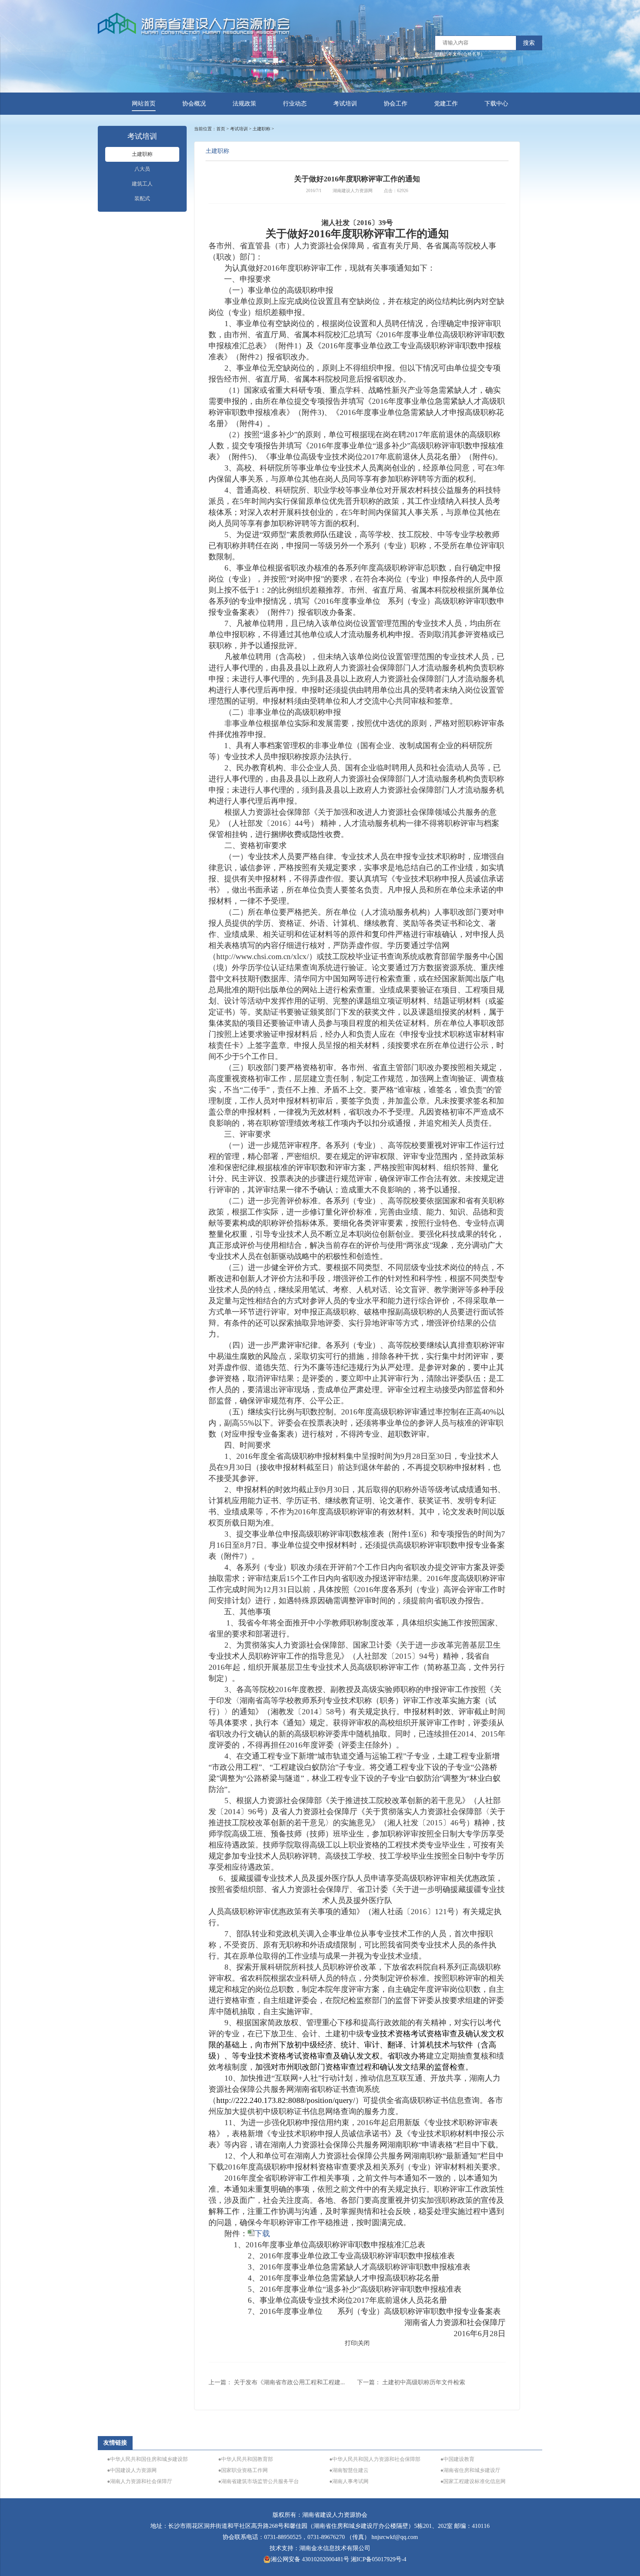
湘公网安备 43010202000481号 (310, 2559)
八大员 (142, 169)
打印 (351, 2343)
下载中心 (496, 103)
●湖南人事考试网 (349, 2481)
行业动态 (295, 103)
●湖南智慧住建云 (349, 2470)
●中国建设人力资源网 (132, 2470)
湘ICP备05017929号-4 (379, 2559)
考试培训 (345, 103)
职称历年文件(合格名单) (459, 54)
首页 (221, 129)
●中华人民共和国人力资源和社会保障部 (375, 2459)
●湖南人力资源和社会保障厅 (140, 2481)
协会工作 (396, 103)
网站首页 (144, 103)
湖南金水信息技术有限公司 (335, 2548)
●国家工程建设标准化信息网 (473, 2481)
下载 (262, 2234)
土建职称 (142, 154)
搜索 (529, 43)
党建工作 (446, 103)
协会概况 (194, 103)
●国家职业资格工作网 (243, 2470)
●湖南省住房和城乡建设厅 (470, 2470)
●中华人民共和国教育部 (246, 2459)
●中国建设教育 (457, 2459)
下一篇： (411, 2382)
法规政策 (244, 103)
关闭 (364, 2343)
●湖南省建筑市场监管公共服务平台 (259, 2481)
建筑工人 (142, 184)
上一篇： (277, 2382)
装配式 (142, 199)
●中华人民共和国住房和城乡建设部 (147, 2459)
